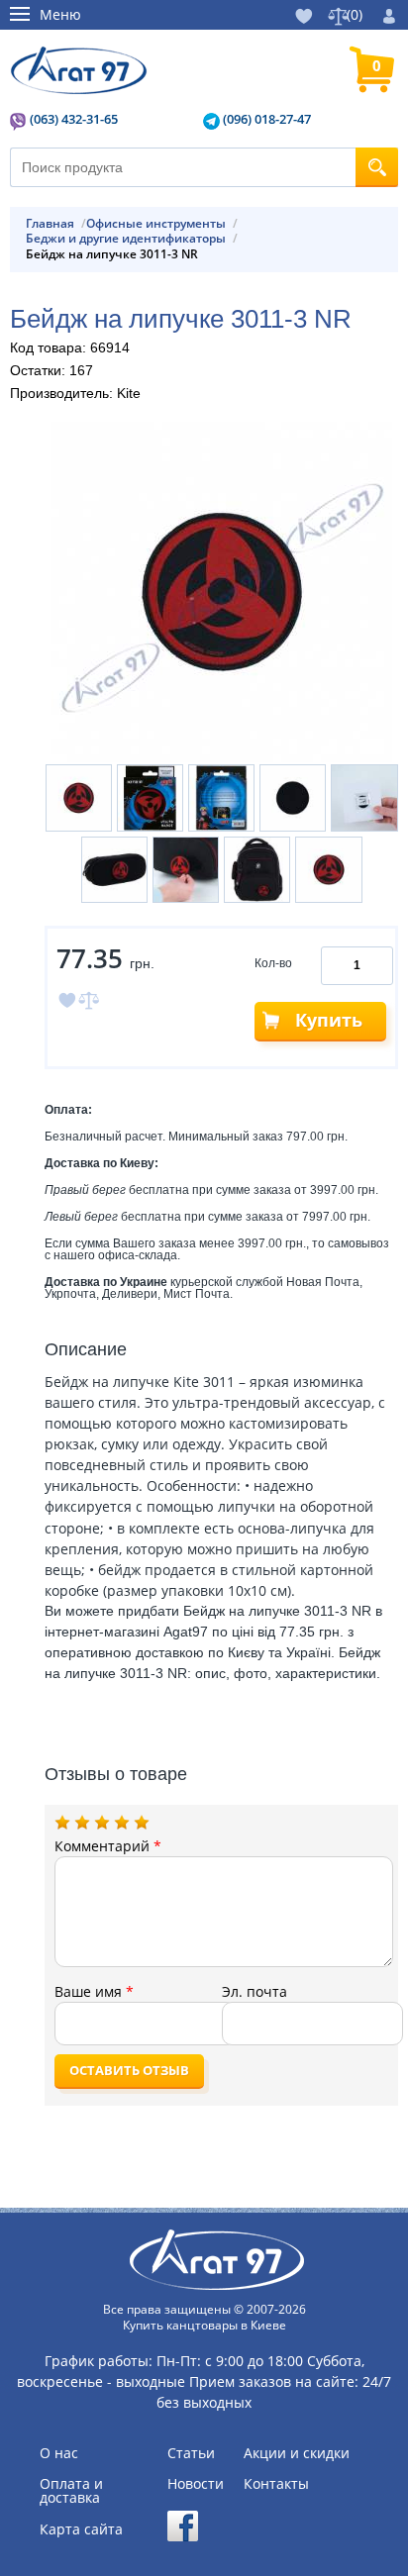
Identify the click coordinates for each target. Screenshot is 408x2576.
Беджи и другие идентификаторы (126, 239)
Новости (196, 2484)
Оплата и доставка (71, 2491)
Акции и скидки (297, 2453)
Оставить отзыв (129, 2070)
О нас (59, 2453)
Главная (50, 224)
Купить (329, 1020)
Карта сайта (81, 2529)
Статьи (191, 2453)
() (355, 14)
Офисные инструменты (156, 224)
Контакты (276, 2484)
